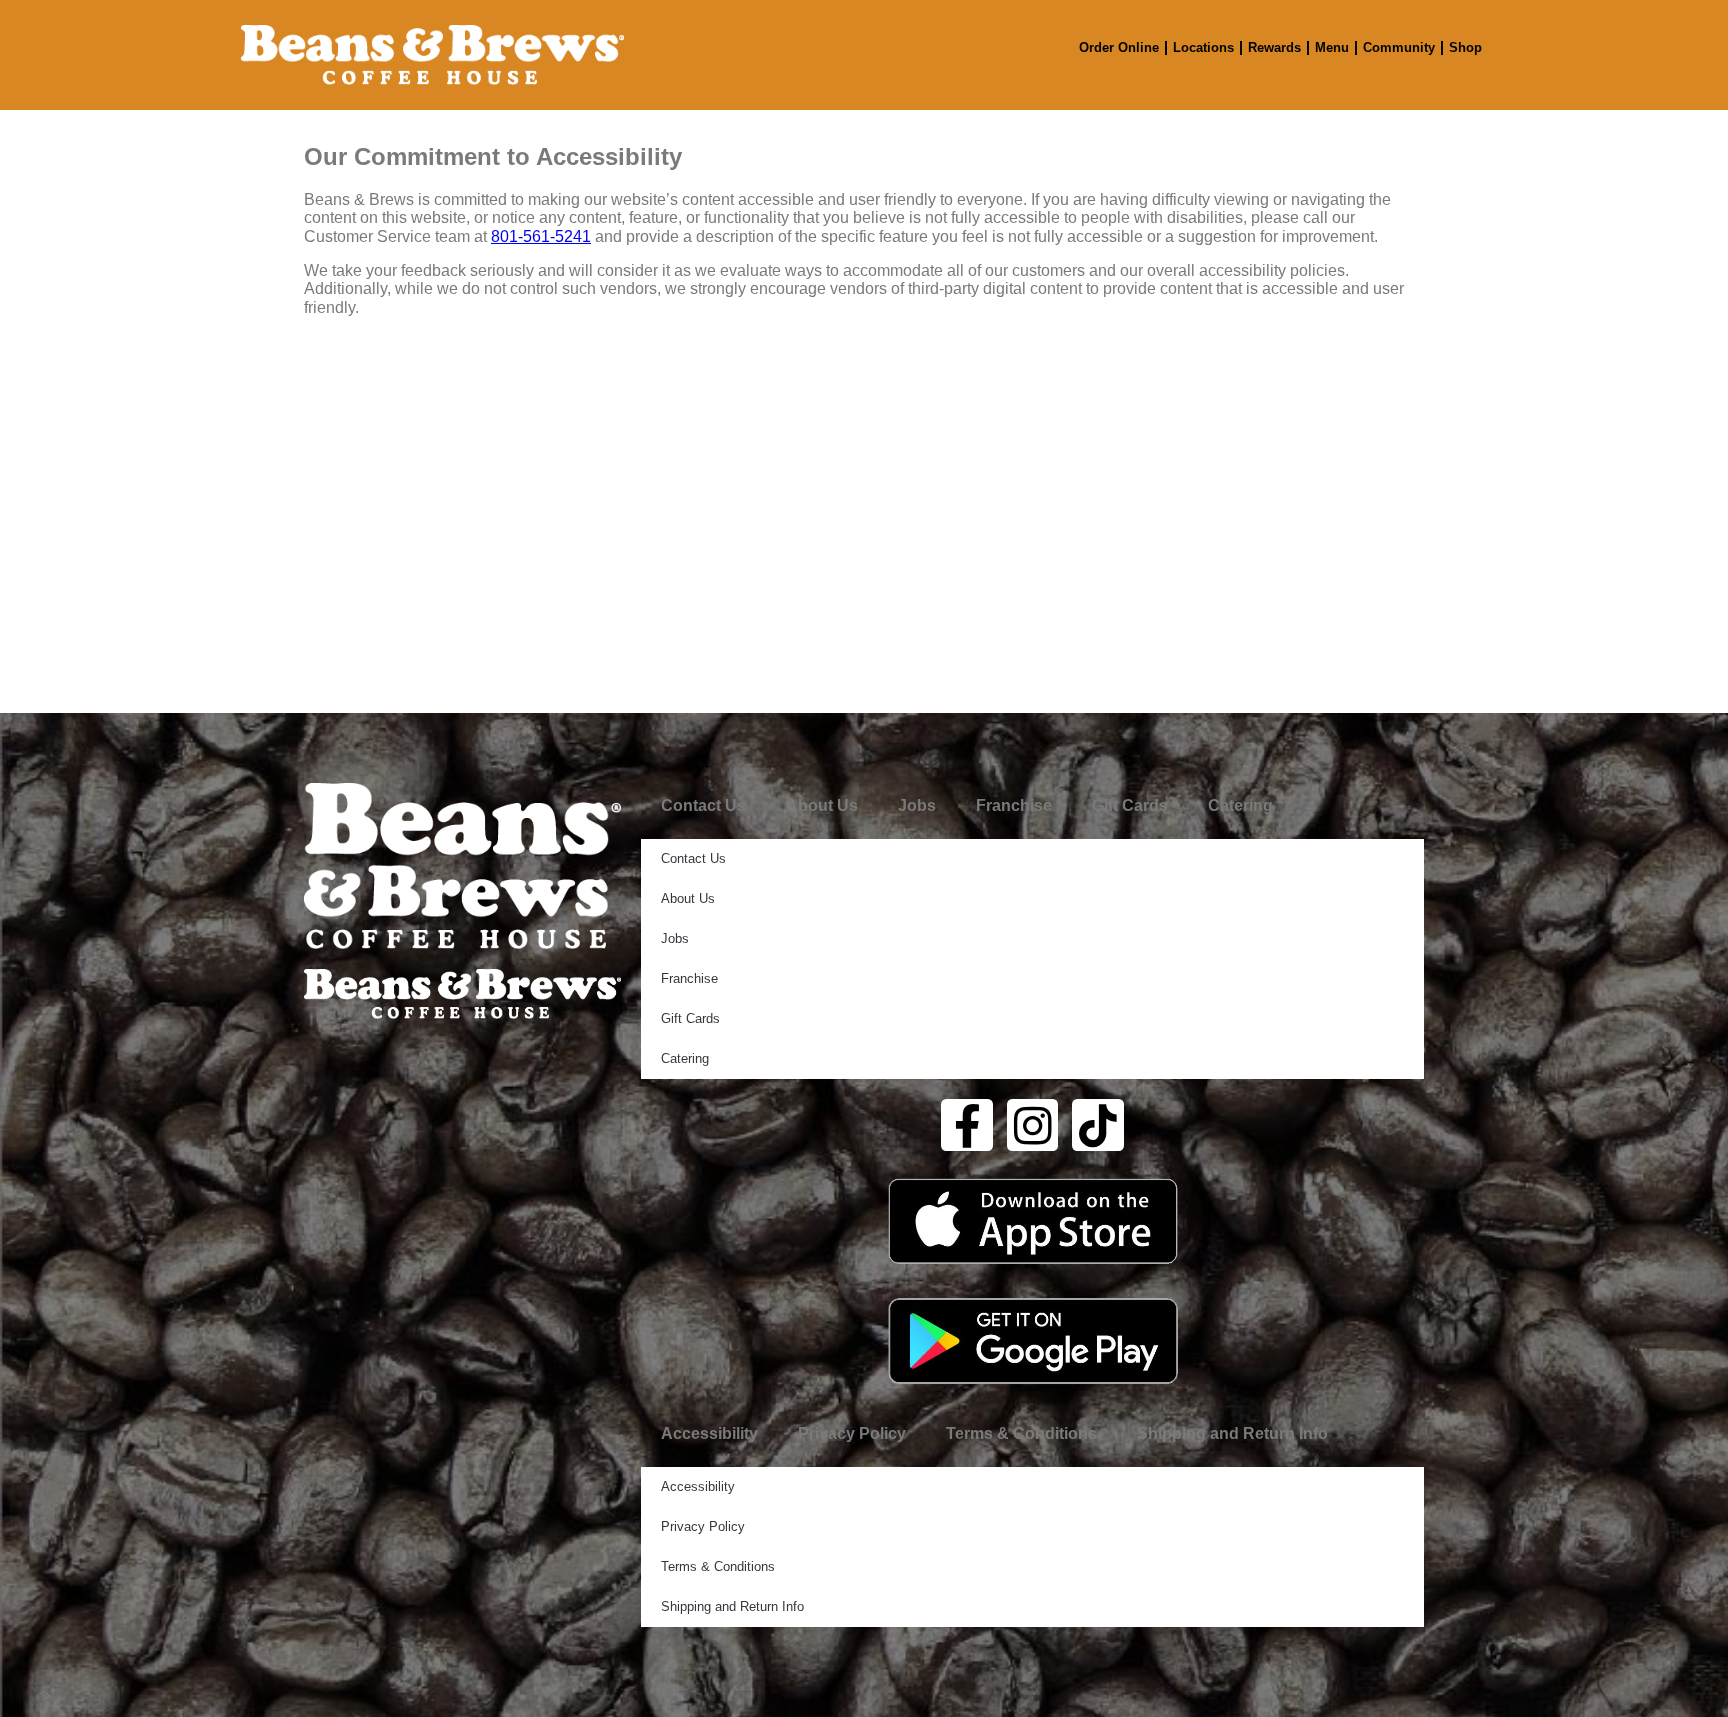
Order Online (1119, 47)
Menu (1332, 47)
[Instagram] (1033, 1125)
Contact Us (703, 805)
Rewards (1274, 47)
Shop (1465, 47)
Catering (1240, 805)
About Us (822, 805)
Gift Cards (1130, 805)
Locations (1203, 47)
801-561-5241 (541, 236)
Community (1399, 47)
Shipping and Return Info (1232, 1433)
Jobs (917, 805)
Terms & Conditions (1021, 1433)
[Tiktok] (1098, 1125)
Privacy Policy (852, 1433)
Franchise (1014, 805)
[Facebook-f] (967, 1125)
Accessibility (709, 1433)
